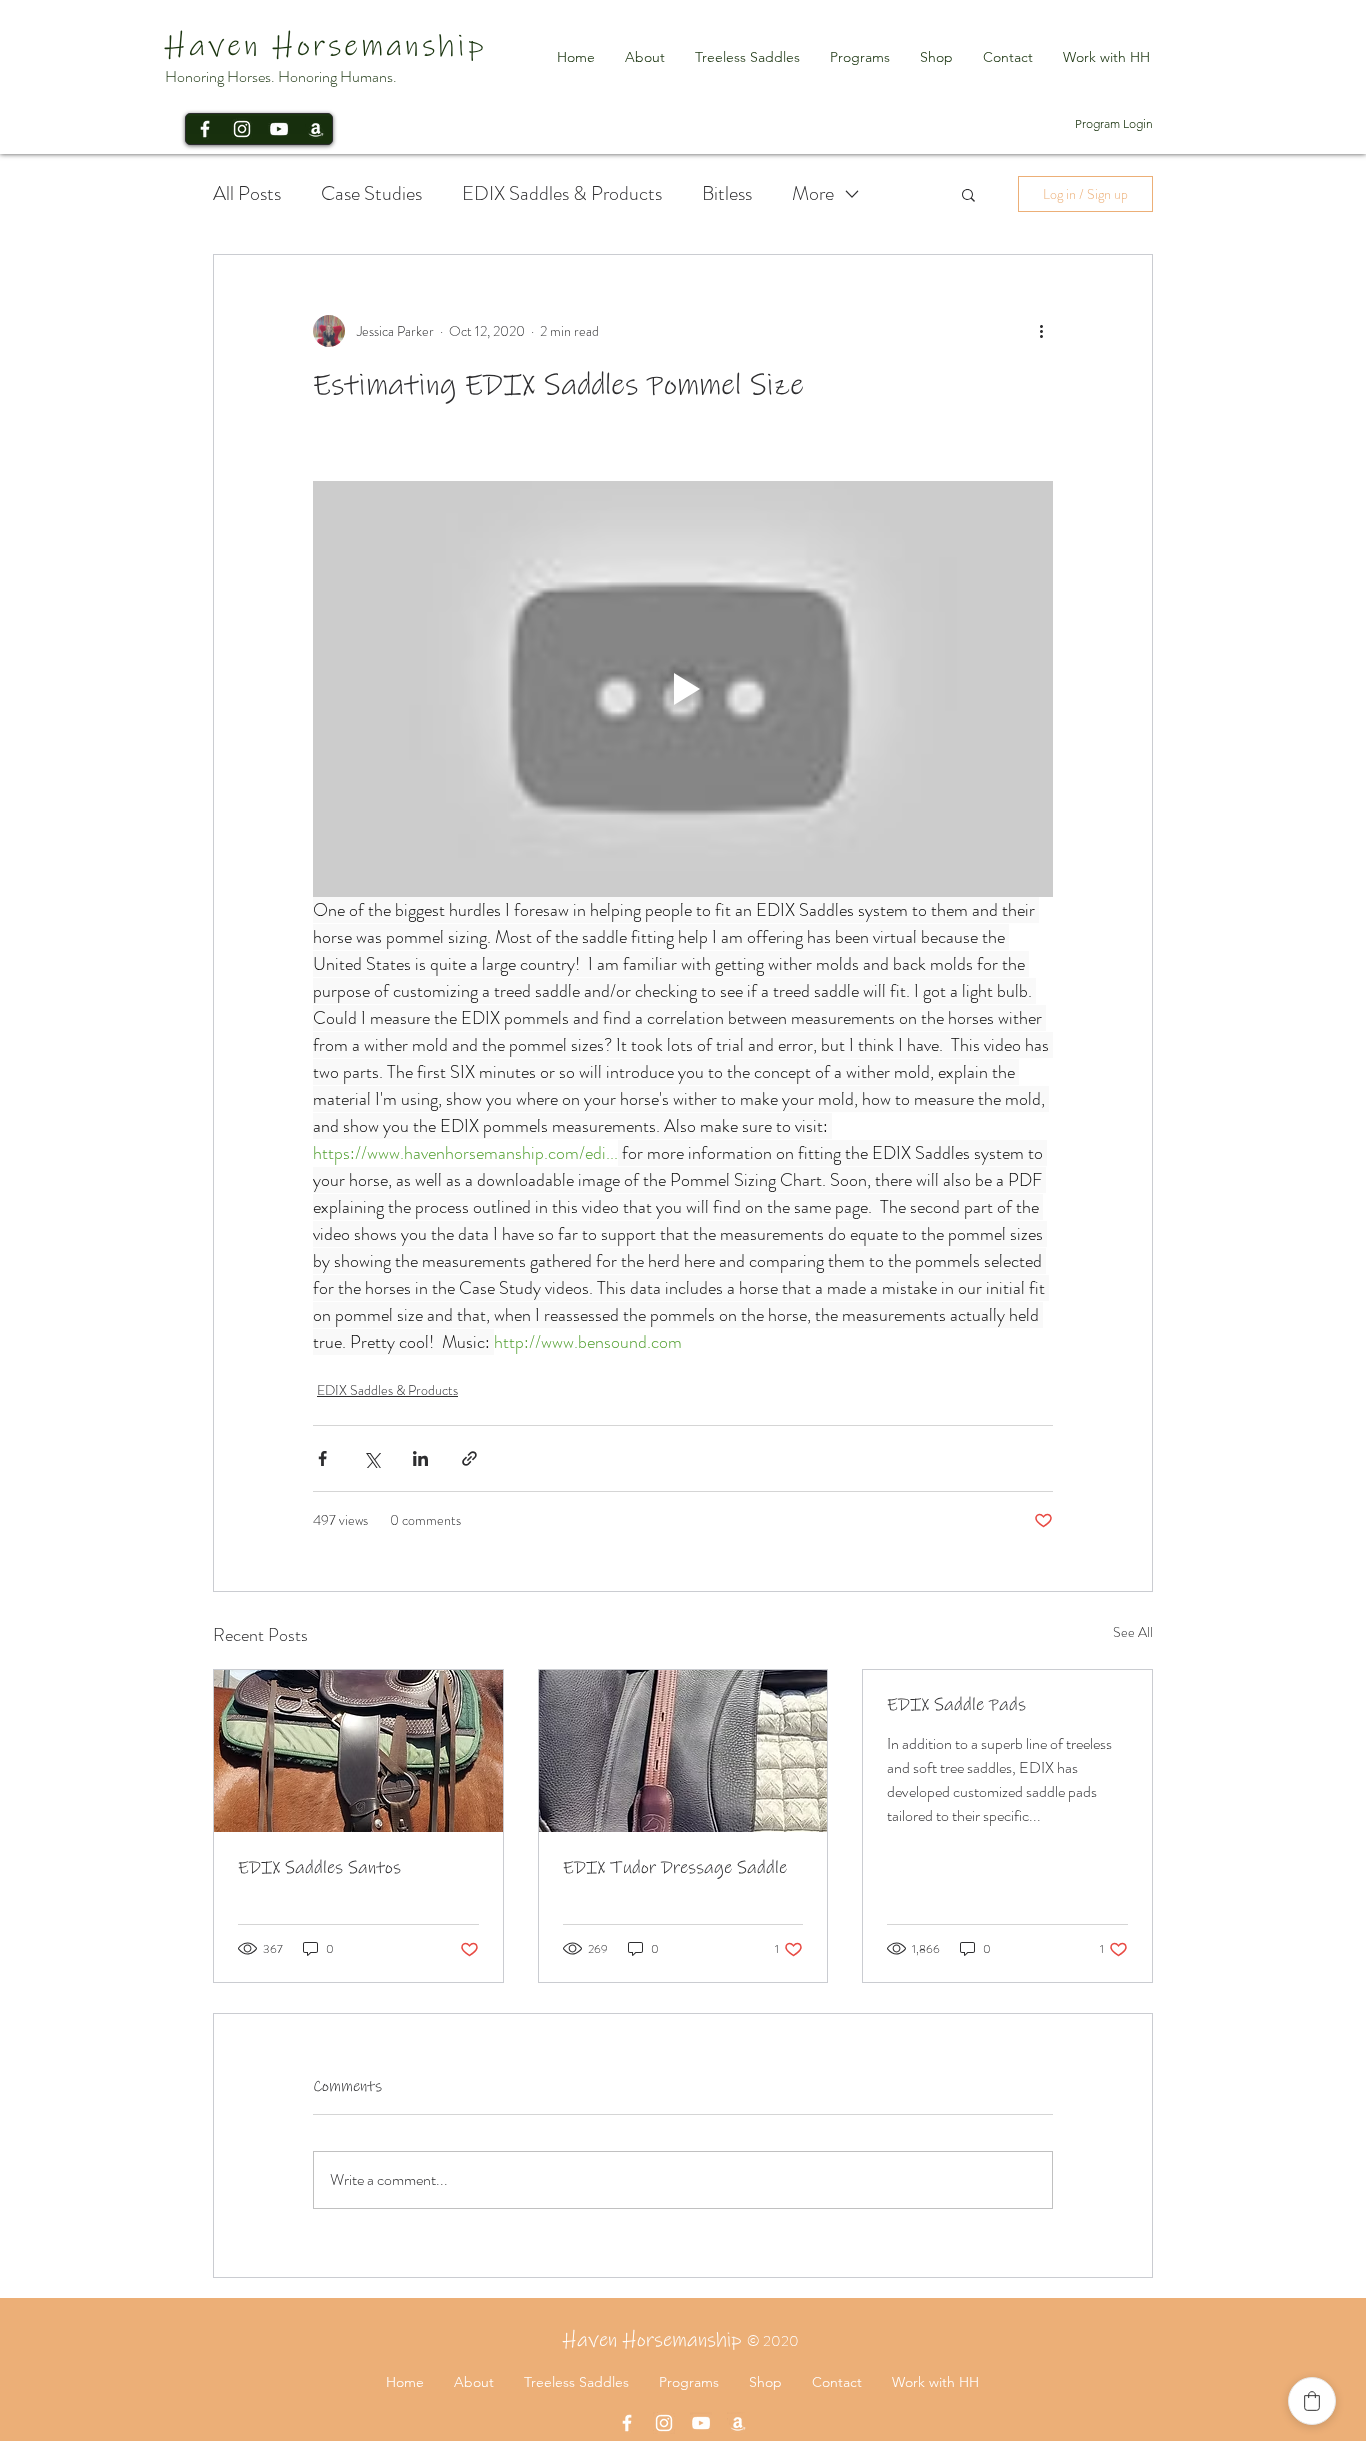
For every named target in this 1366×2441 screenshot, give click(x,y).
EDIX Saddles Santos (319, 1868)
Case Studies (371, 194)
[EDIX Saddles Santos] (358, 1751)
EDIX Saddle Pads (956, 1705)
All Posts (247, 194)
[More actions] (1041, 331)
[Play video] (683, 689)
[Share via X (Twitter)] (371, 1458)
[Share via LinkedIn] (420, 1458)
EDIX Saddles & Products (562, 194)
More (813, 194)
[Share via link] (469, 1458)
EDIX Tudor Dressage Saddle (675, 1868)
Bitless (727, 194)
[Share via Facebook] (322, 1458)
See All (1133, 1632)
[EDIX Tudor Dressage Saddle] (683, 1751)
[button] (968, 194)
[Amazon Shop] (316, 129)
